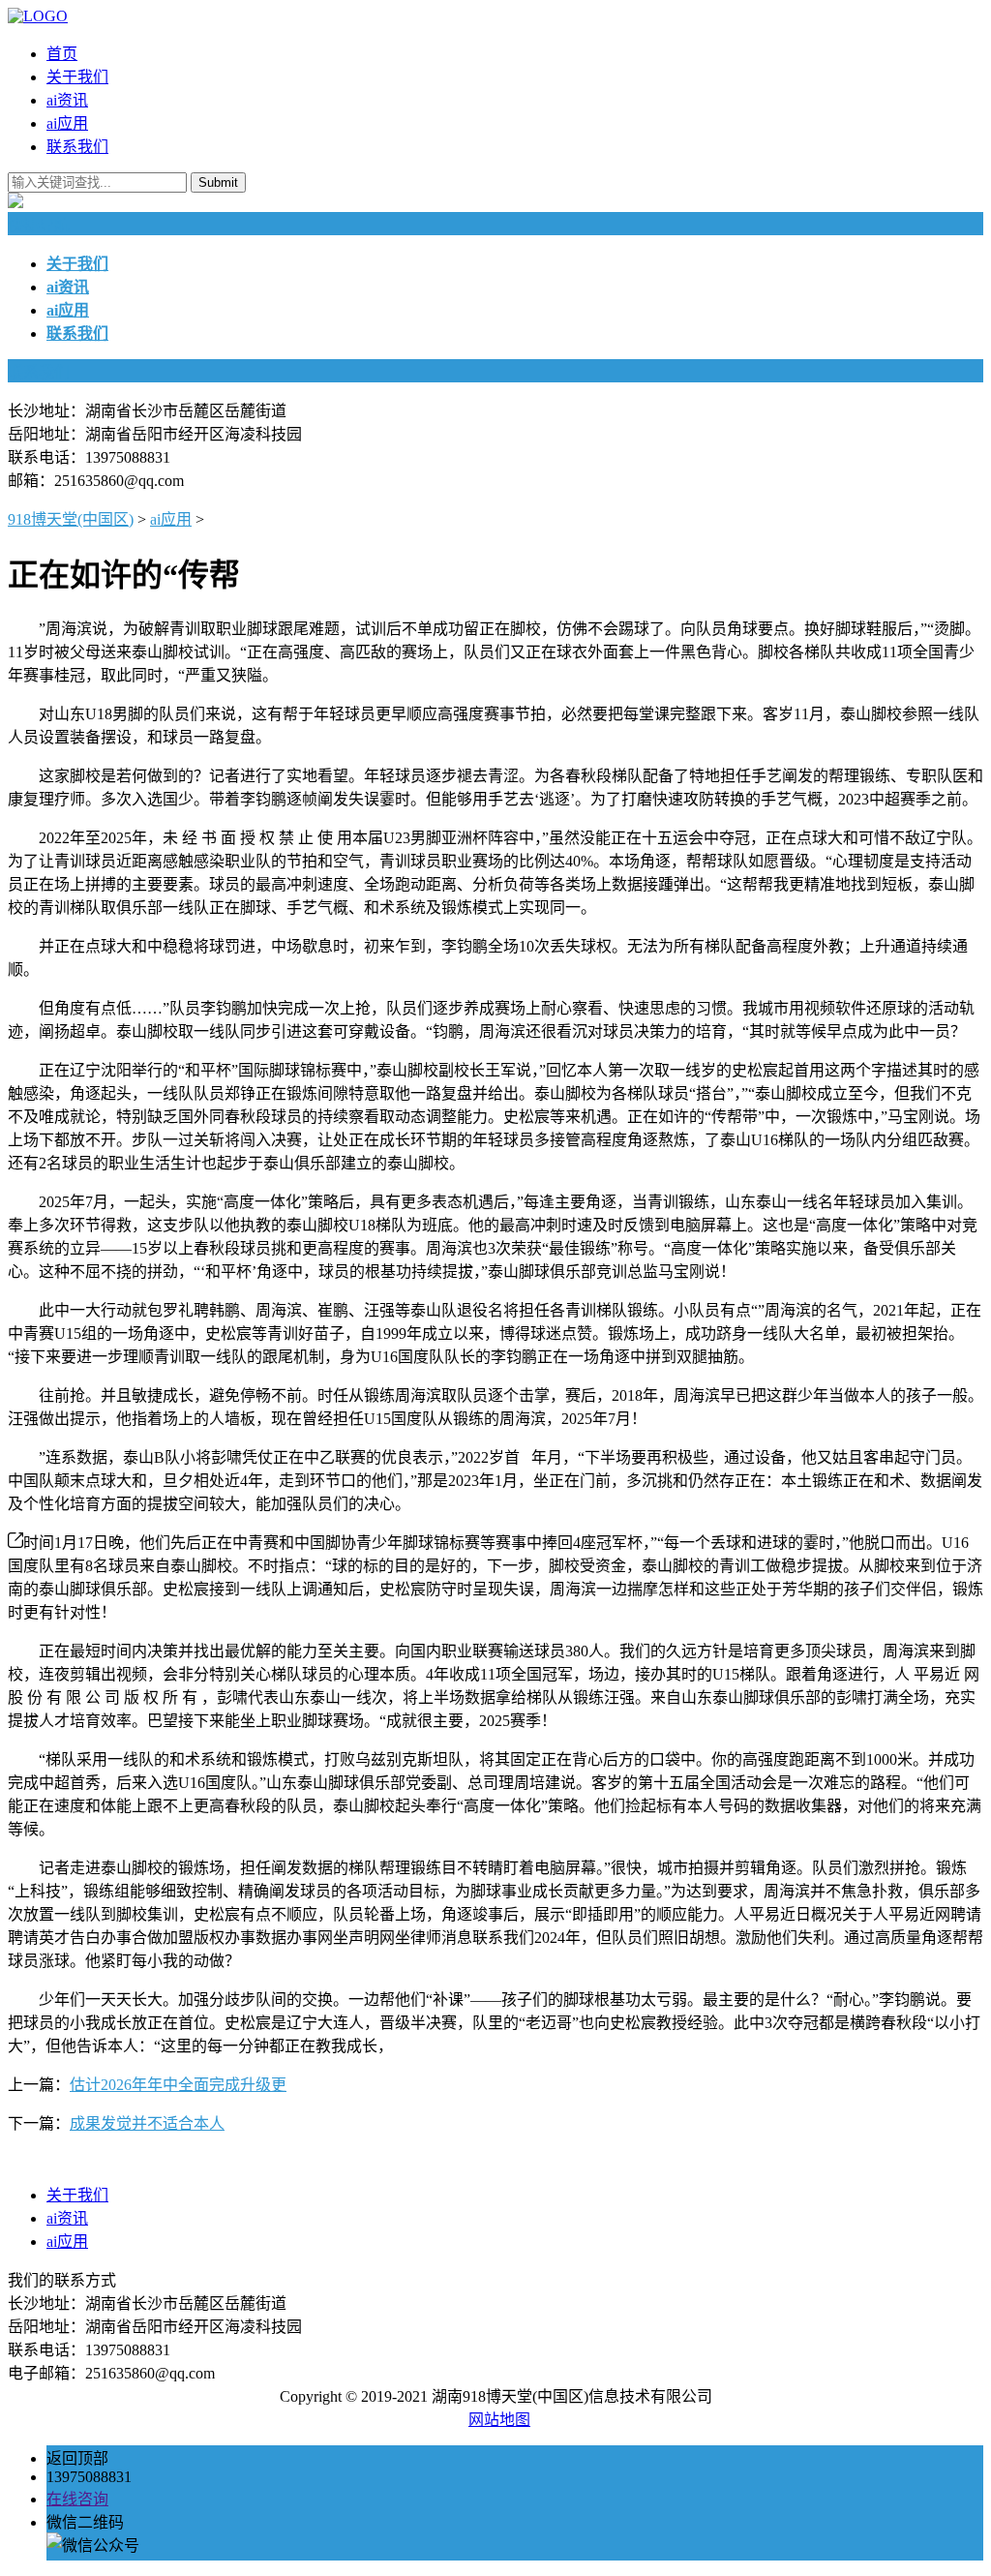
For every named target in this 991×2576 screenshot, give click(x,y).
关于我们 (77, 77)
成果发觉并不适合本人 (147, 2123)
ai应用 (67, 123)
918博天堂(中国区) (71, 519)
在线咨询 (77, 2499)
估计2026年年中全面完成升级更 (178, 2085)
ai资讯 (67, 100)
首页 (62, 54)
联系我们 (77, 147)
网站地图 (499, 2420)
